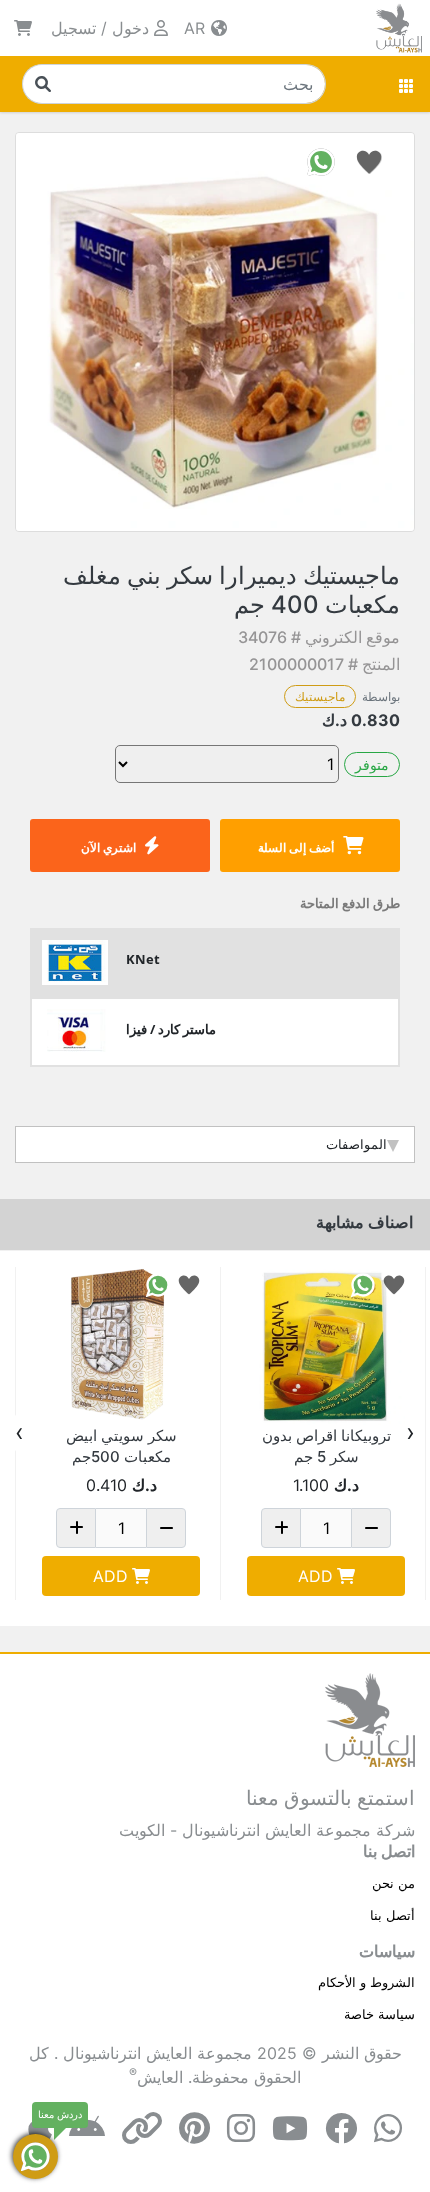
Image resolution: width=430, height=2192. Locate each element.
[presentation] (410, 1433)
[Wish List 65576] (189, 1283)
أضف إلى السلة (296, 847)
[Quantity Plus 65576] (76, 1528)
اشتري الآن (108, 847)
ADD (315, 1576)
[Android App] (87, 2128)
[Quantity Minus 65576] (166, 1528)
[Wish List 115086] (394, 1283)
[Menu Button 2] (407, 84)
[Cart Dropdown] (23, 28)
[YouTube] (290, 2128)
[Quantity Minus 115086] (371, 1528)
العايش (160, 2077)
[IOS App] (40, 2128)
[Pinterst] (194, 2128)
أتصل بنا (392, 1915)
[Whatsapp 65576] (158, 1283)
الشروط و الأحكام (366, 1982)
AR (197, 28)
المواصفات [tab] (356, 1144)
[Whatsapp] (388, 2128)
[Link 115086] (326, 1346)
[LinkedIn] (142, 2128)
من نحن (393, 1883)
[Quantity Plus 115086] (281, 1528)
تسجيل (73, 28)
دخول (130, 28)
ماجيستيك (320, 696)
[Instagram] (241, 2128)
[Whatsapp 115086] (363, 1283)
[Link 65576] (121, 1346)
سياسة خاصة (379, 2014)
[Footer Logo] (370, 1719)
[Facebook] (341, 2128)
